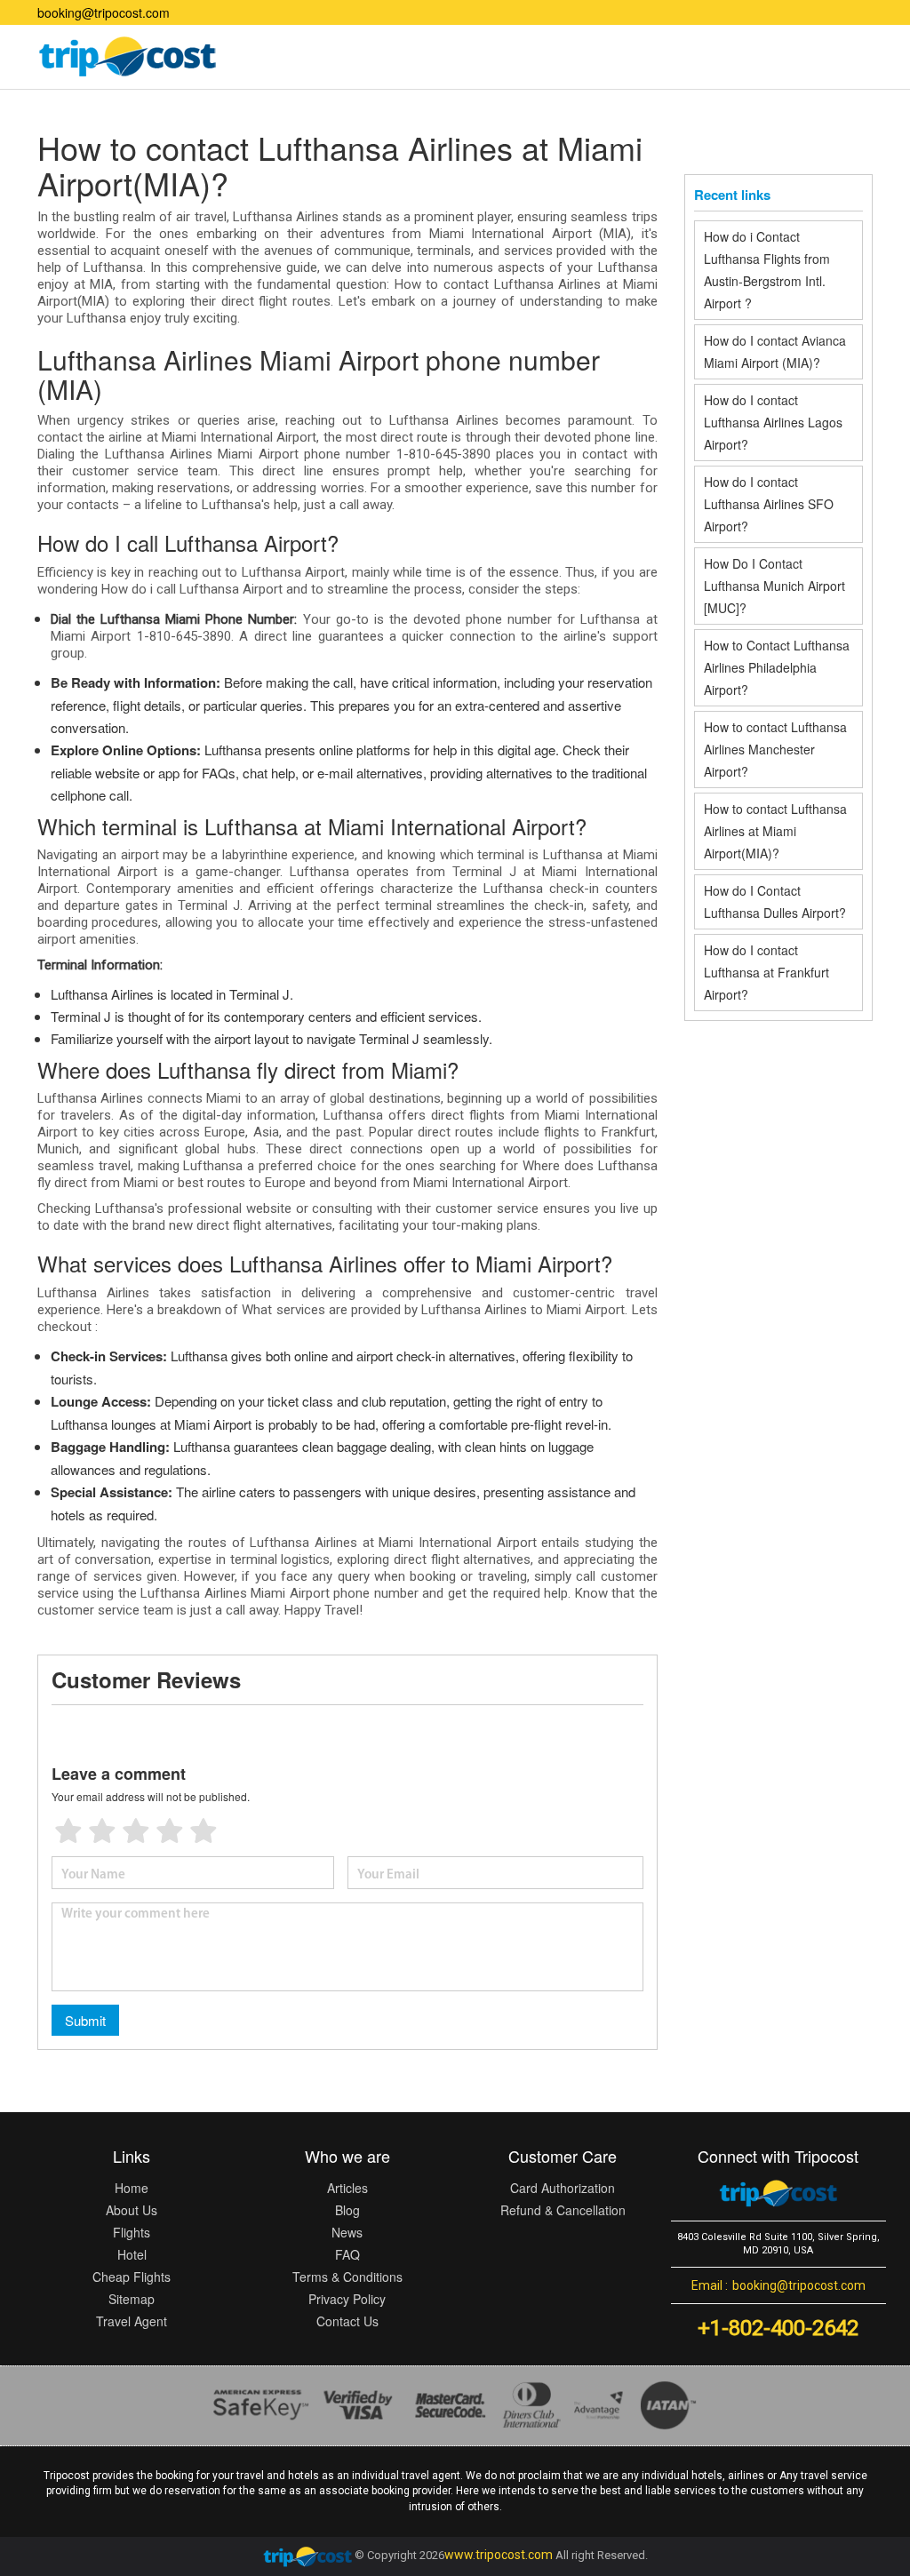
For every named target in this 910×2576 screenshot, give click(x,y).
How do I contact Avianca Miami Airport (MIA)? (775, 351)
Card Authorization (563, 2188)
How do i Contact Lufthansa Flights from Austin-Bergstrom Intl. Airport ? (767, 270)
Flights (132, 2232)
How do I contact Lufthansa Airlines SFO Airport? (769, 504)
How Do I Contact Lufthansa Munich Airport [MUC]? (774, 586)
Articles (347, 2188)
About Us (132, 2210)
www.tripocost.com (499, 2555)
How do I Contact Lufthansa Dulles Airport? (777, 901)
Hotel (132, 2254)
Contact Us (347, 2321)
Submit (85, 2020)
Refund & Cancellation (563, 2210)
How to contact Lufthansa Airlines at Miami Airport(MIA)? (775, 831)
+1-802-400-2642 (778, 2328)
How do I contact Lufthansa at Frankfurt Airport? (766, 972)
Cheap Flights (132, 2277)
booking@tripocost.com (104, 12)
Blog (347, 2210)
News (347, 2232)
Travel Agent (132, 2321)
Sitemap (132, 2299)
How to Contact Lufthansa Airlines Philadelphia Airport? (777, 667)
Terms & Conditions (347, 2277)
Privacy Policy (347, 2299)
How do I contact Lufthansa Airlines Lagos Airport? (773, 422)
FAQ (347, 2254)
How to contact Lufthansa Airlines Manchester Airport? (775, 749)
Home (132, 2188)
